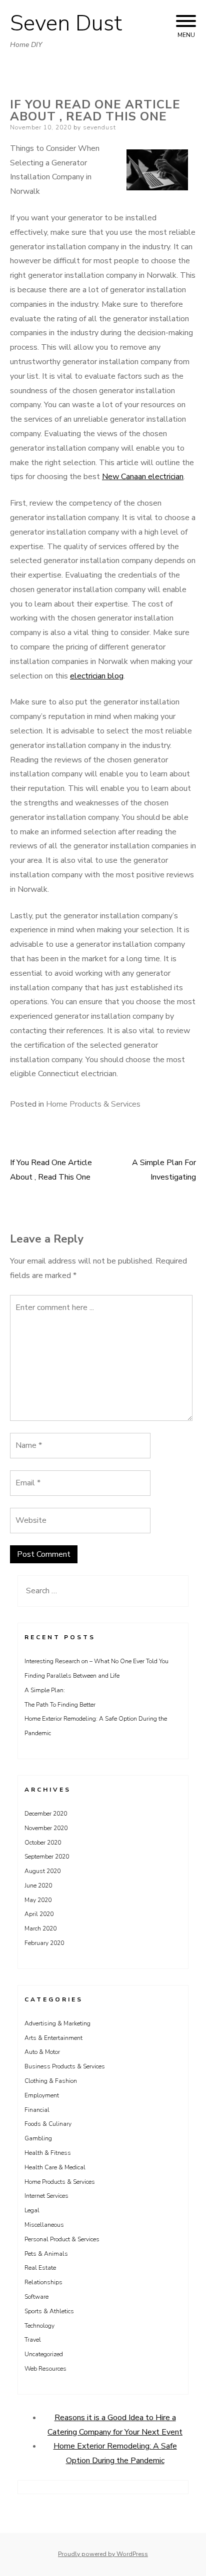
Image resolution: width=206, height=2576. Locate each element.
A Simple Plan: (45, 1690)
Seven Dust (66, 23)
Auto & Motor (42, 2052)
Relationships (43, 2282)
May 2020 (38, 1900)
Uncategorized (44, 2354)
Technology (39, 2326)
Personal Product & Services (62, 2239)
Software (36, 2297)
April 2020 (39, 1914)
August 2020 (42, 1871)
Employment (42, 2095)
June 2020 (38, 1886)
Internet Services (46, 2196)
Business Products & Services (65, 2066)
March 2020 (40, 1929)
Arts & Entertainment (53, 2038)
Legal (32, 2210)
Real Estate (40, 2268)
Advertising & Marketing (57, 2023)
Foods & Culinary (48, 2124)
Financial (37, 2110)
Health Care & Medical (55, 2167)
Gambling (38, 2138)
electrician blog (97, 676)
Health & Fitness (48, 2153)
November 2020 (46, 1828)
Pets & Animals (46, 2254)
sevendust (99, 127)
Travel (33, 2340)
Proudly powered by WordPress (103, 2554)
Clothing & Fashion (51, 2081)
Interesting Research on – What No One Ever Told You (96, 1661)
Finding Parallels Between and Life (72, 1676)
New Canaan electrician (143, 477)
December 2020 (46, 1814)
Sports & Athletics (49, 2311)
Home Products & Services (93, 1104)
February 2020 (44, 1943)
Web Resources (45, 2369)
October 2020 (43, 1843)
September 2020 (47, 1857)
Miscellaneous (44, 2225)
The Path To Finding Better (60, 1705)
